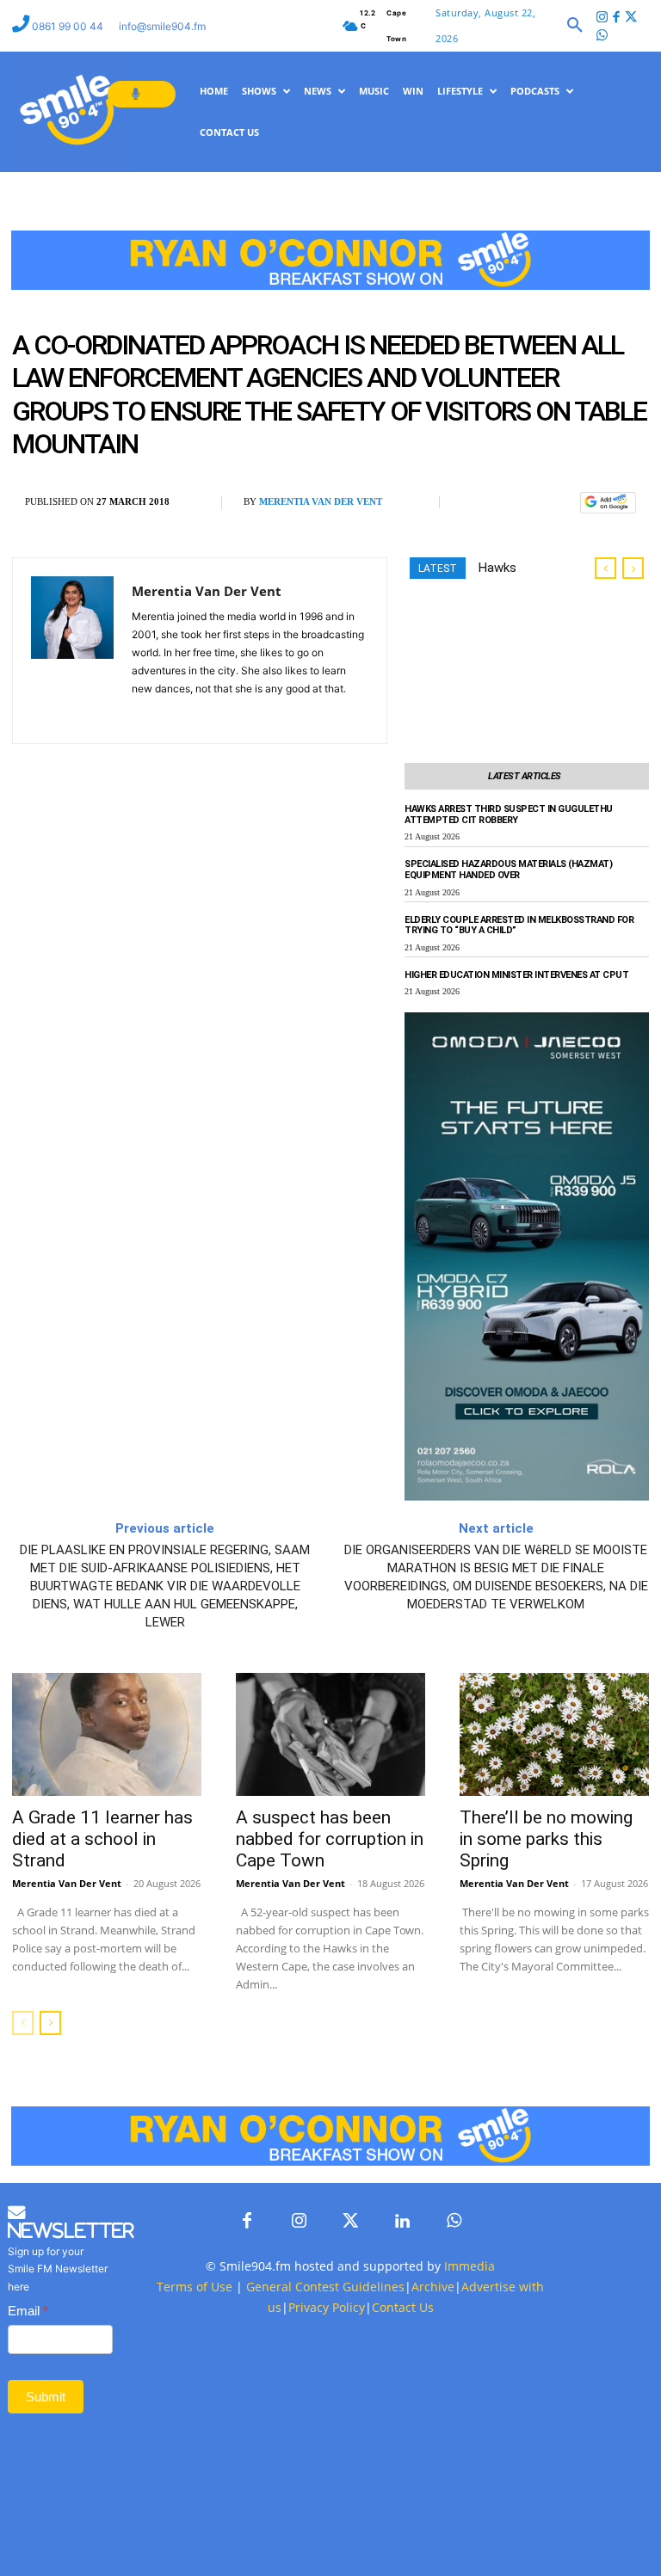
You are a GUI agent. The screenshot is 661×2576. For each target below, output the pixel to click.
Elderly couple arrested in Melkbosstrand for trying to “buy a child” (519, 925)
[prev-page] (23, 2023)
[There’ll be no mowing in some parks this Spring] (554, 1734)
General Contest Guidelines (325, 2287)
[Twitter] (631, 18)
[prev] (605, 568)
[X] (518, 503)
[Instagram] (603, 18)
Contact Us (403, 2307)
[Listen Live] (142, 94)
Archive (433, 2287)
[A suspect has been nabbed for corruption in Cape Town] (330, 1734)
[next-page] (50, 2023)
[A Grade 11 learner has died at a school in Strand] (107, 1734)
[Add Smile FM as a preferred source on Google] (608, 510)
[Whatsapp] (603, 37)
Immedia (469, 2266)
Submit (46, 2397)
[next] (633, 568)
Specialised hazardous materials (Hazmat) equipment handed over (508, 870)
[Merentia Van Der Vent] (72, 651)
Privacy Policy (327, 2307)
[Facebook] (617, 18)
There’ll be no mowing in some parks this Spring (546, 1839)
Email (28, 2311)
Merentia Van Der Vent (321, 501)
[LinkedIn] (402, 2222)
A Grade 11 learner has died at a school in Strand (102, 1839)
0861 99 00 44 (69, 26)
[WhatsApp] (558, 503)
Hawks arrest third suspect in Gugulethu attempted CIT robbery (509, 815)
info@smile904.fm (162, 26)
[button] (575, 26)
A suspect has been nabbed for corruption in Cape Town (330, 1839)
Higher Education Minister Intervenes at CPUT (516, 975)
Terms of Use (195, 2287)
